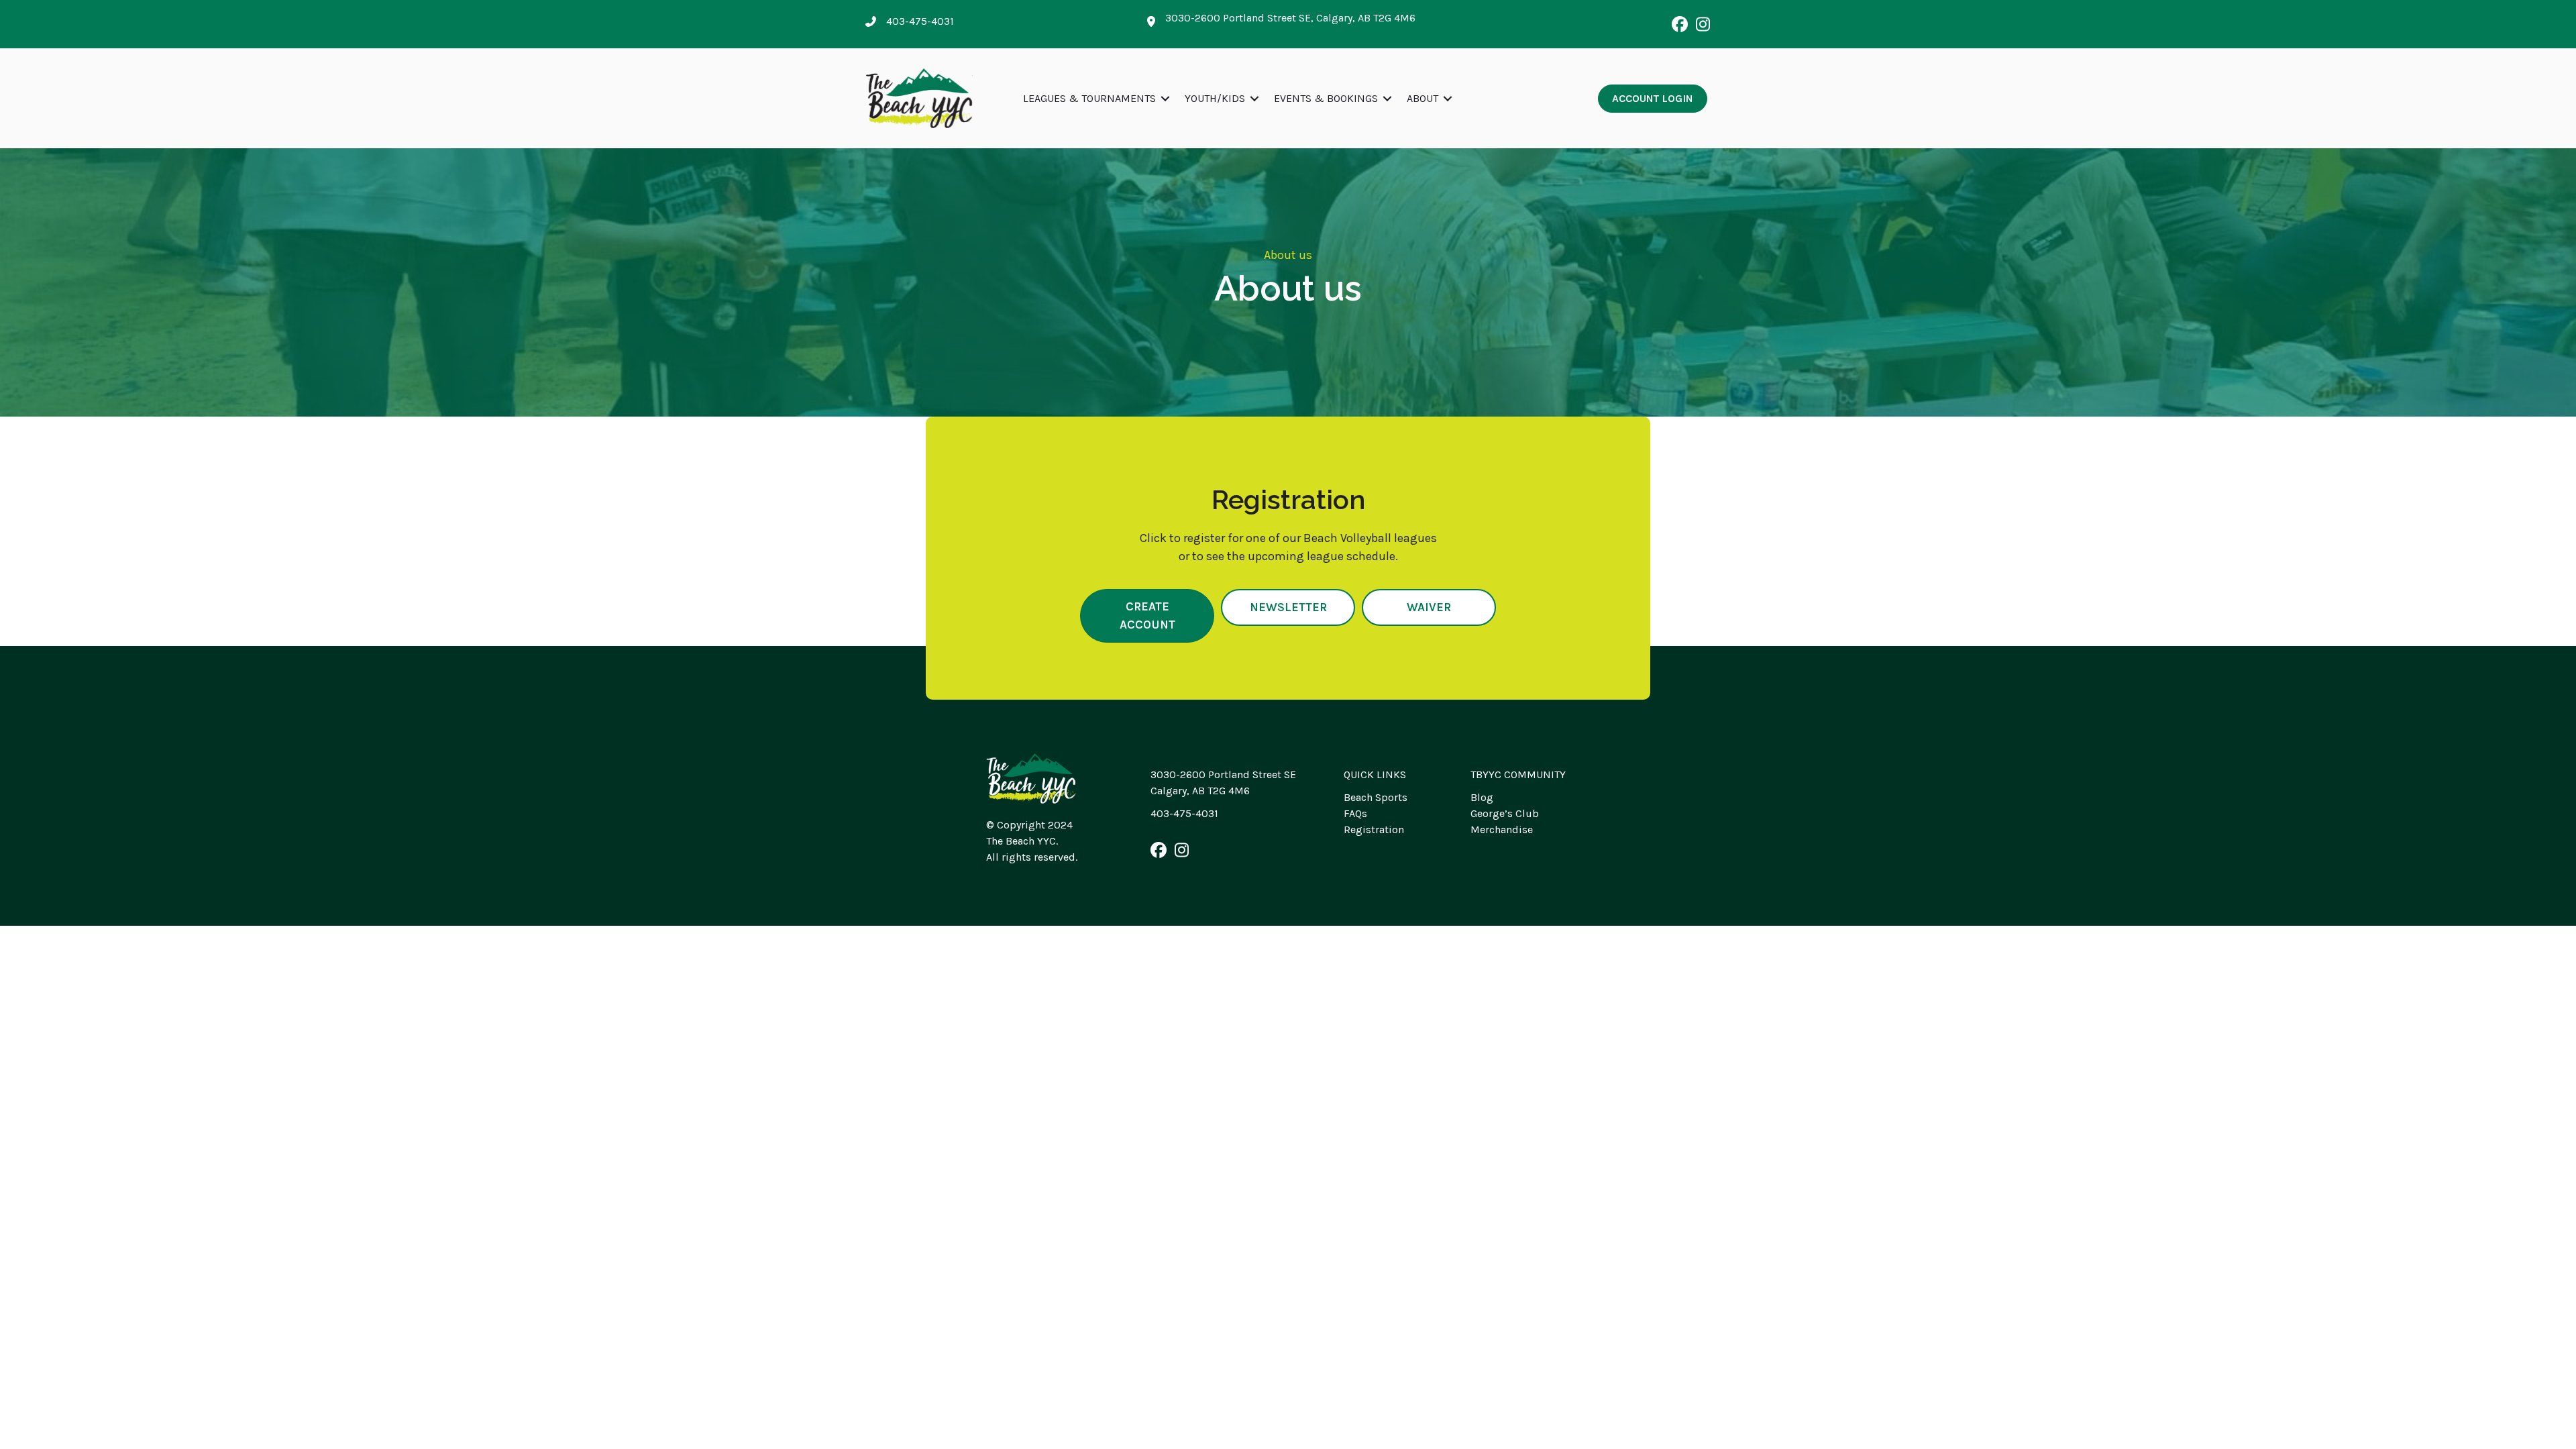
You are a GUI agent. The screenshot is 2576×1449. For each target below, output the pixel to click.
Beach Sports (1376, 797)
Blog (1482, 797)
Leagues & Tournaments (1089, 98)
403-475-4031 (1184, 813)
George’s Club (1505, 813)
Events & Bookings (1326, 98)
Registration (1374, 829)
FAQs (1355, 813)
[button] (1680, 24)
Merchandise (1502, 829)
